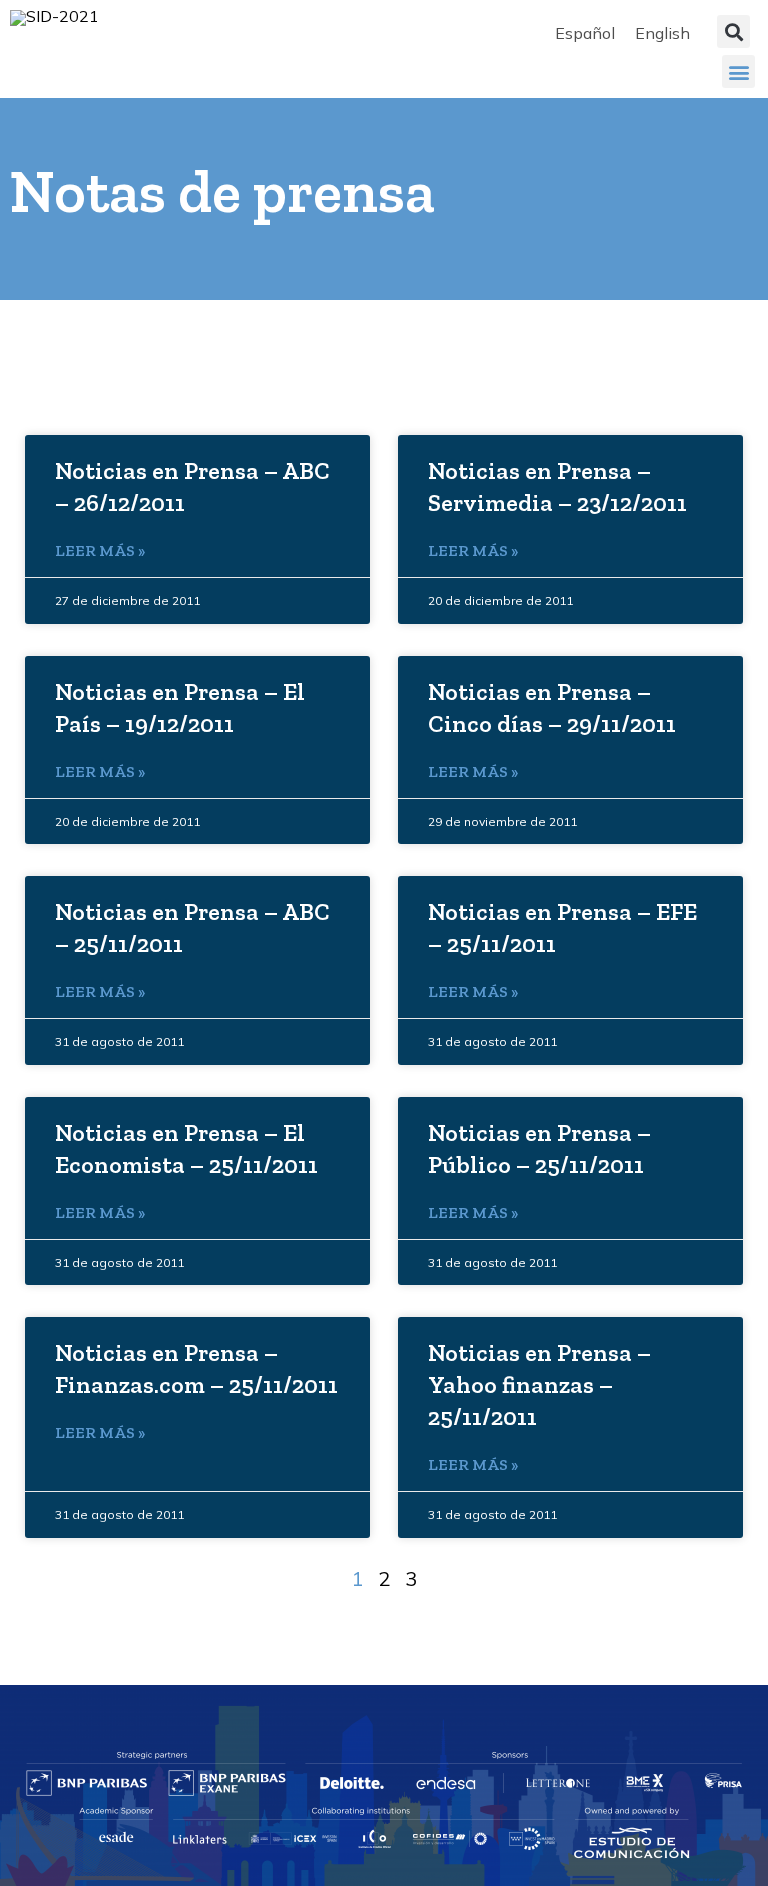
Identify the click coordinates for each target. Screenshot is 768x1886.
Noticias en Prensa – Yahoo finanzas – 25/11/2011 (539, 1384)
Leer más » (100, 551)
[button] (733, 31)
